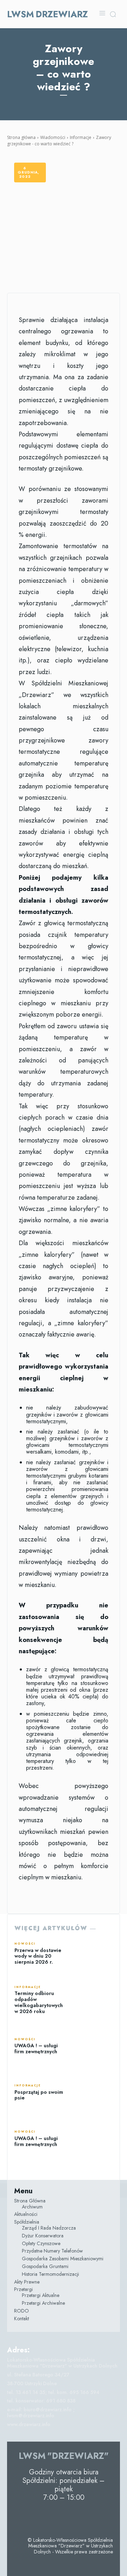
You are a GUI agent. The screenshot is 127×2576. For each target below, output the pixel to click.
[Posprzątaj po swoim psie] (93, 2093)
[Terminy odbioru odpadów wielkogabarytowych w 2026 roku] (93, 2000)
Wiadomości (53, 137)
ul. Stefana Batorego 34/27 (38, 2375)
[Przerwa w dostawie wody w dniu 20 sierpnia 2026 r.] (93, 1954)
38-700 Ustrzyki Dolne (32, 2383)
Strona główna (21, 137)
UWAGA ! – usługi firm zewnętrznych (36, 2048)
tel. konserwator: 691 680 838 (41, 2401)
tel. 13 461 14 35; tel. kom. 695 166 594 (53, 2392)
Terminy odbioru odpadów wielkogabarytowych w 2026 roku (39, 2002)
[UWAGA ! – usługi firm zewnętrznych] (93, 2046)
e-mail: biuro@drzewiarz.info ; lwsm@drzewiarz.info (41, 2413)
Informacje (81, 137)
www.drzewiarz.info (29, 2424)
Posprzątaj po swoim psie (39, 2095)
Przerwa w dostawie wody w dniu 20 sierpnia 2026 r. (38, 1956)
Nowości (25, 1944)
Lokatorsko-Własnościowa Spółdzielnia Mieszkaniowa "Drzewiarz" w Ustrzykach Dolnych (62, 2363)
